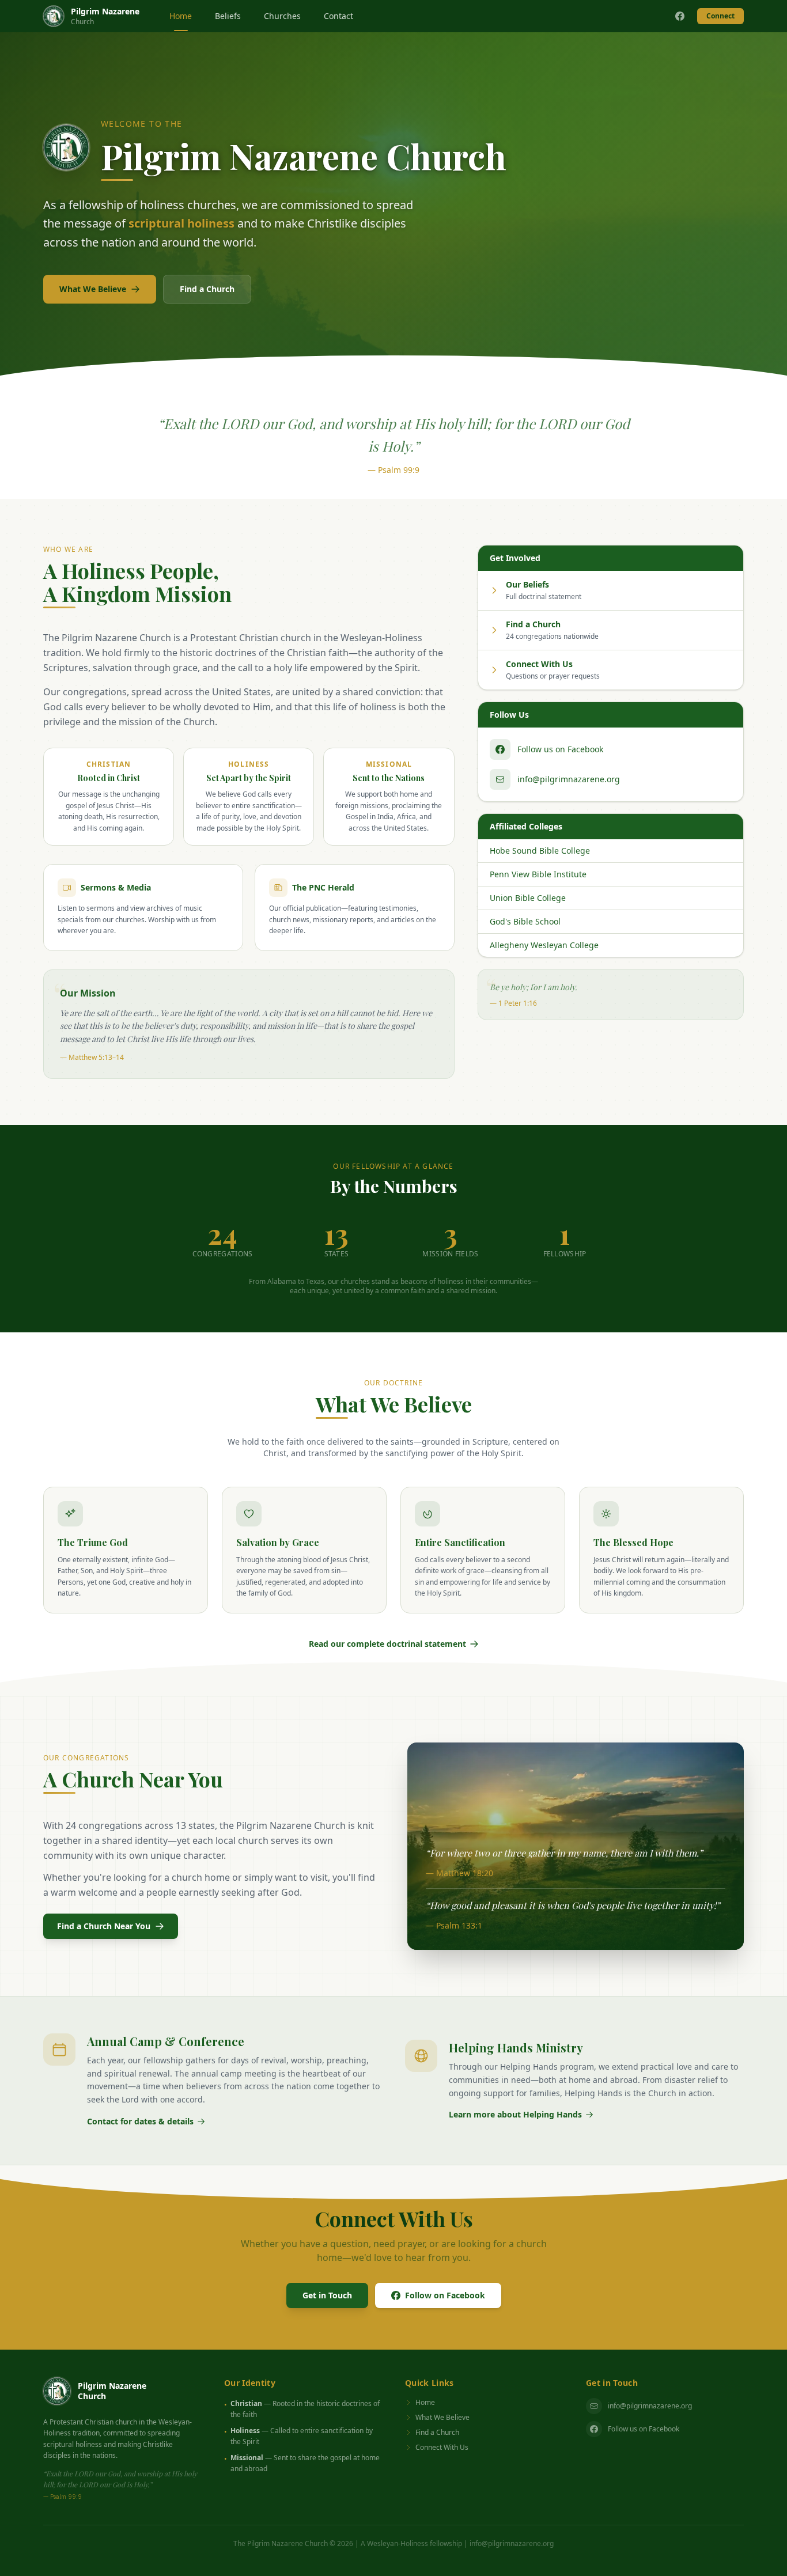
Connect (720, 16)
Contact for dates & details (140, 2121)
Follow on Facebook (445, 2295)
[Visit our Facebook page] (680, 16)
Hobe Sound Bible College (540, 851)
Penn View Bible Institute (538, 874)
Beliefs (228, 16)
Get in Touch (327, 2295)
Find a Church (207, 289)
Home (181, 16)
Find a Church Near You (104, 1926)
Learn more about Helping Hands (515, 2114)
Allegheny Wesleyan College (544, 945)
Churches (282, 16)
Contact (338, 16)
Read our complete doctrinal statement (387, 1644)
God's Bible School (525, 921)
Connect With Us (442, 2448)
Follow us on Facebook (644, 2429)
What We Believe (93, 289)
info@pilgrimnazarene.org (650, 2406)
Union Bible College (528, 898)
